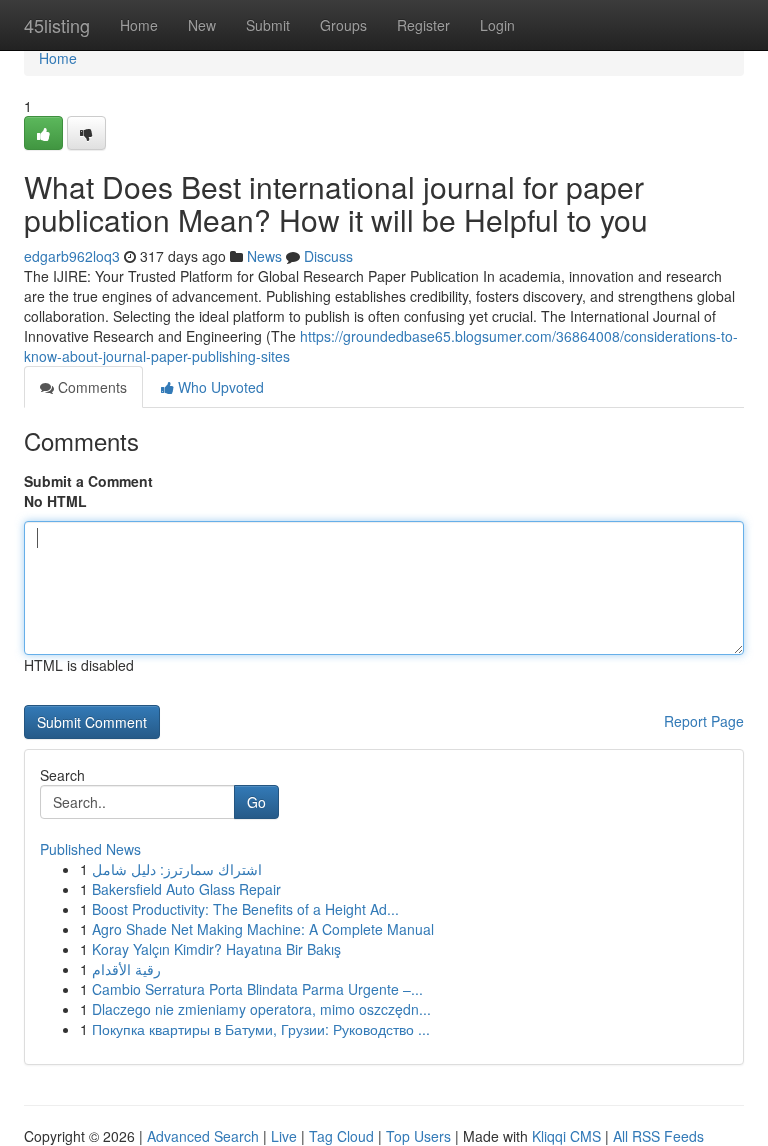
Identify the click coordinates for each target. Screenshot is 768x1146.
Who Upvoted (219, 387)
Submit (268, 25)
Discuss (328, 256)
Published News (90, 849)
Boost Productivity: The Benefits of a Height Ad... (245, 909)
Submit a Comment (88, 481)
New (202, 25)
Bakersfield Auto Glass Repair (186, 889)
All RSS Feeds (658, 1136)
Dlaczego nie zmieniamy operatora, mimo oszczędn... (261, 1009)
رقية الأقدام (126, 969)
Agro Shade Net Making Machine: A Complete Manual (263, 929)
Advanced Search (203, 1136)
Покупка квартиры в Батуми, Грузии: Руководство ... (261, 1029)
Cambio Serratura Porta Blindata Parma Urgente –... (257, 989)
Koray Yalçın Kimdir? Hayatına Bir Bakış (216, 949)
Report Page (704, 721)
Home (139, 25)
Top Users (418, 1136)
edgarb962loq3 (72, 256)
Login (497, 25)
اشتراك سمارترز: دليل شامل (177, 869)
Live (284, 1136)
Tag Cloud (341, 1136)
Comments (90, 387)
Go (256, 802)
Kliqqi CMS (566, 1136)
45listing (57, 25)
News (264, 256)
